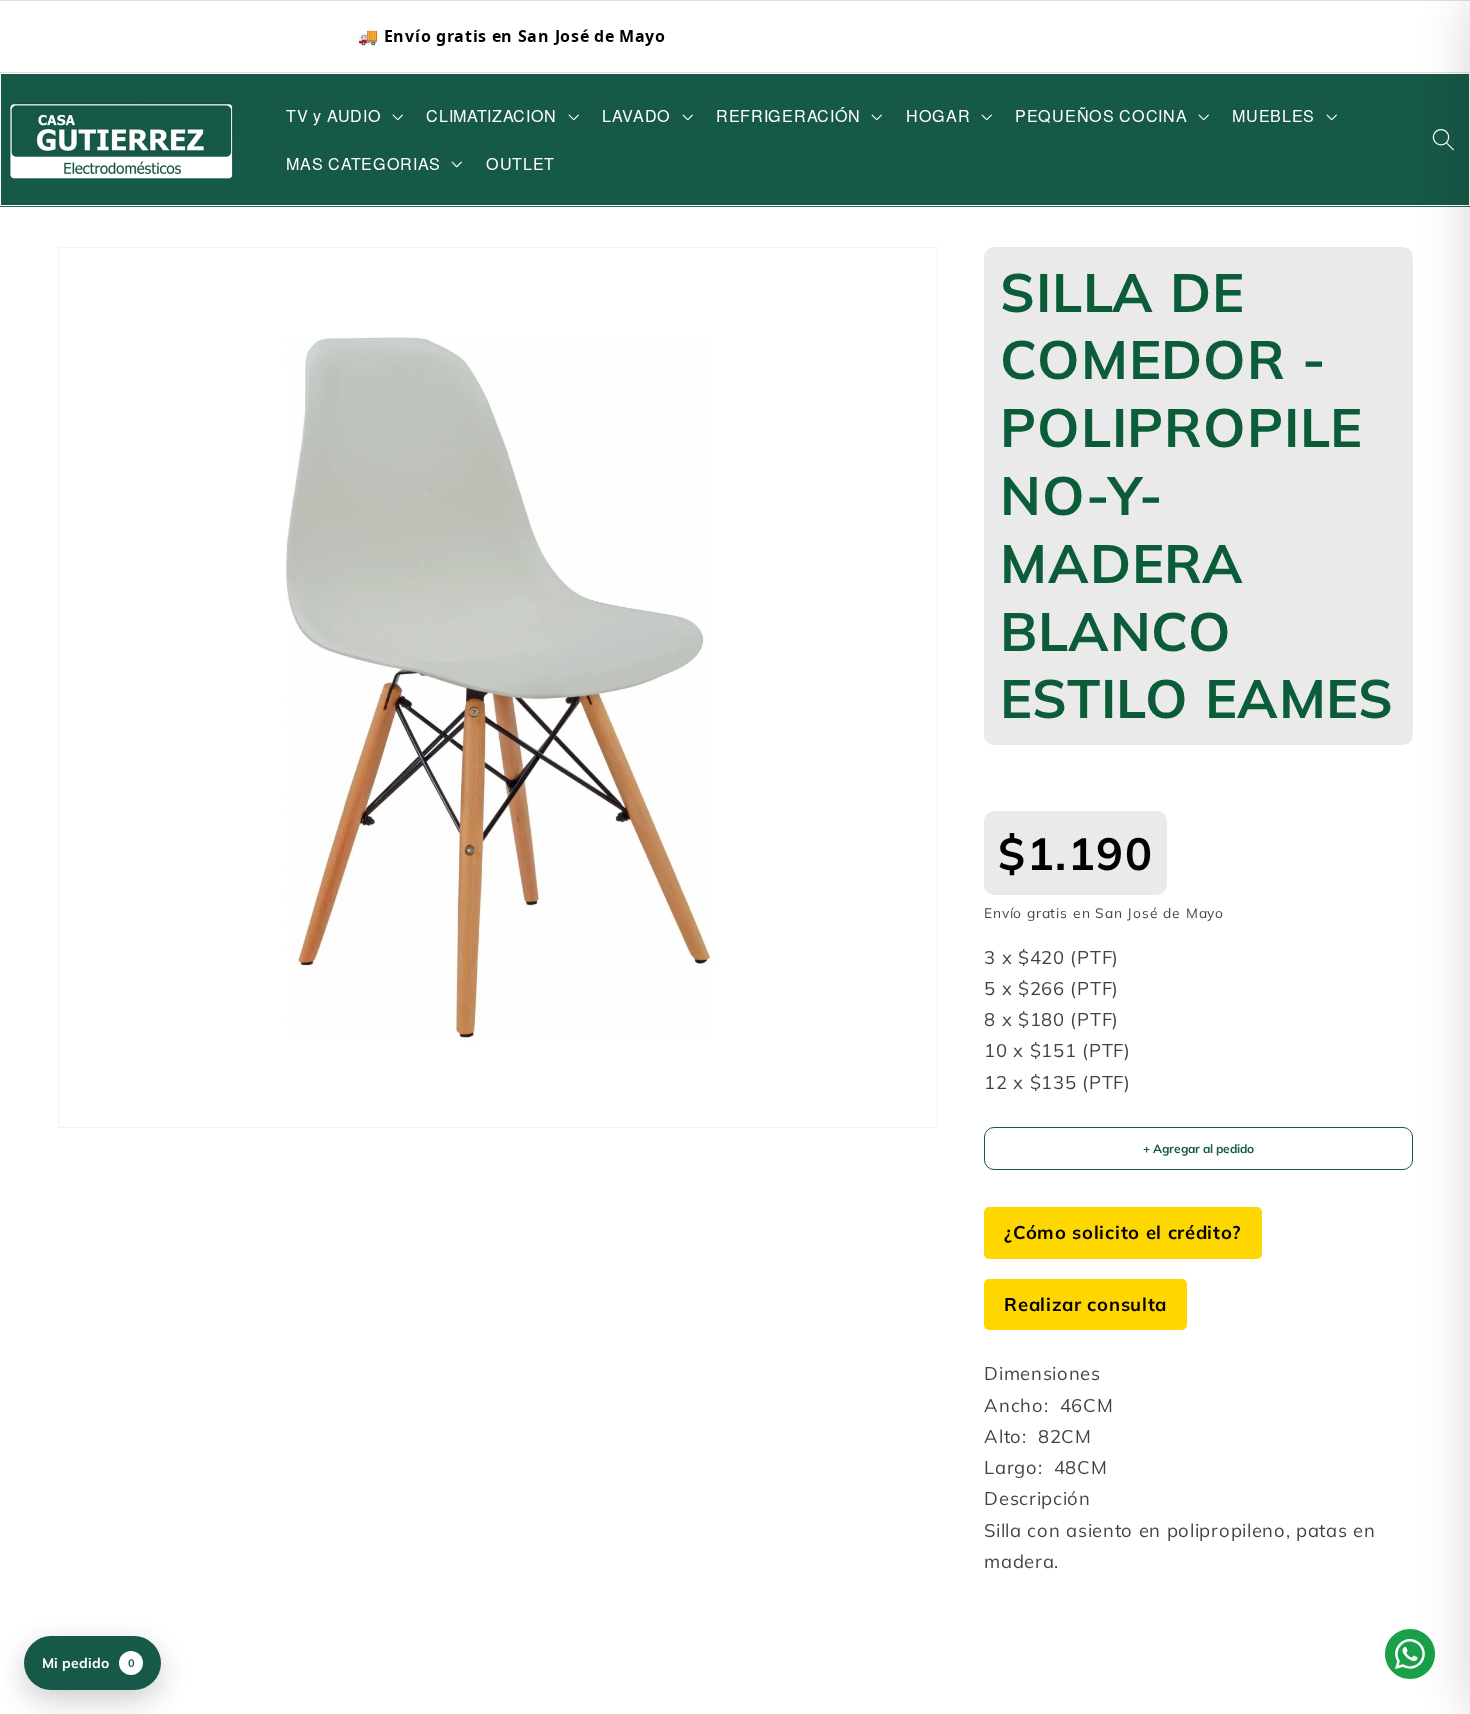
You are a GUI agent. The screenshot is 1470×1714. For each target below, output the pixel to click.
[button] (343, 116)
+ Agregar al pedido (1198, 1149)
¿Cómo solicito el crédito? (1123, 1233)
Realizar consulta (1085, 1304)
